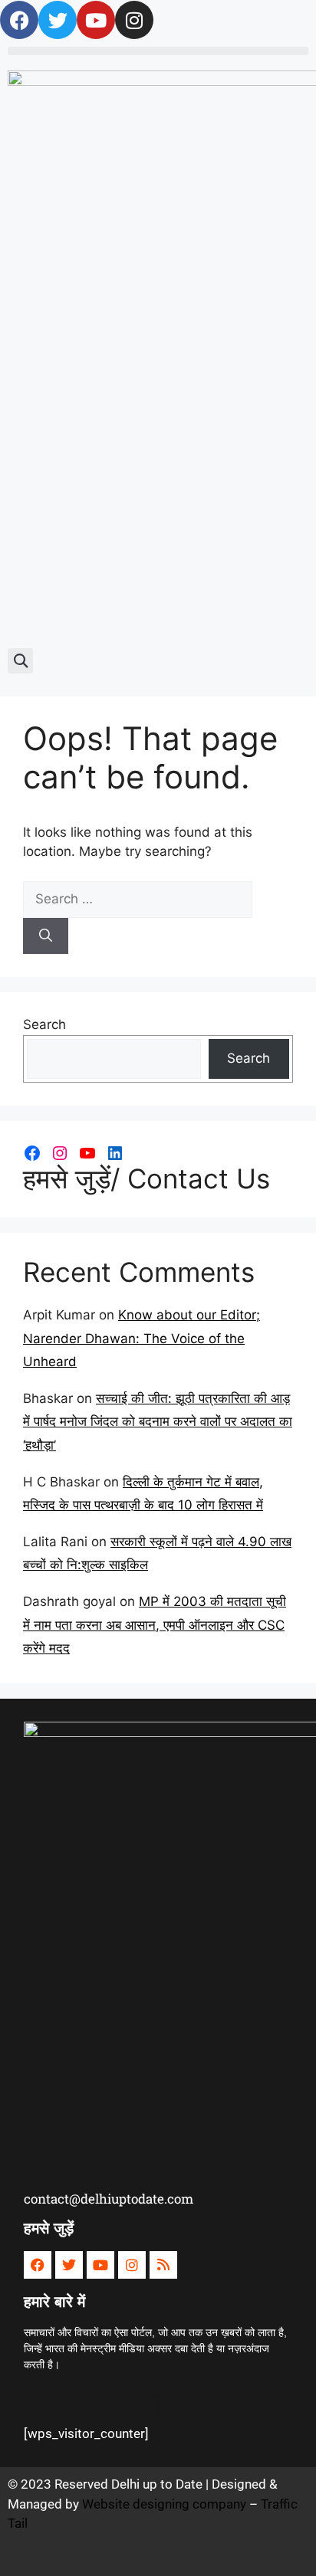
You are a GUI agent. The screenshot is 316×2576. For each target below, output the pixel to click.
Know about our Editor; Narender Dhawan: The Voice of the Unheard (142, 1338)
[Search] (46, 936)
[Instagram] (60, 1153)
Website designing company (164, 2504)
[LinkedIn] (115, 1153)
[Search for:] (138, 899)
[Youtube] (96, 20)
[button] (158, 51)
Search (44, 1024)
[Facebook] (19, 20)
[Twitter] (58, 20)
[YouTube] (87, 1153)
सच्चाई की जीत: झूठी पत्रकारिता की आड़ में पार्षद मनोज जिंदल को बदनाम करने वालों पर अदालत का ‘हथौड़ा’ (158, 1422)
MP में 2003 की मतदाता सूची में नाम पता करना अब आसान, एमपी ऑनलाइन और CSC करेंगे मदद (155, 1625)
